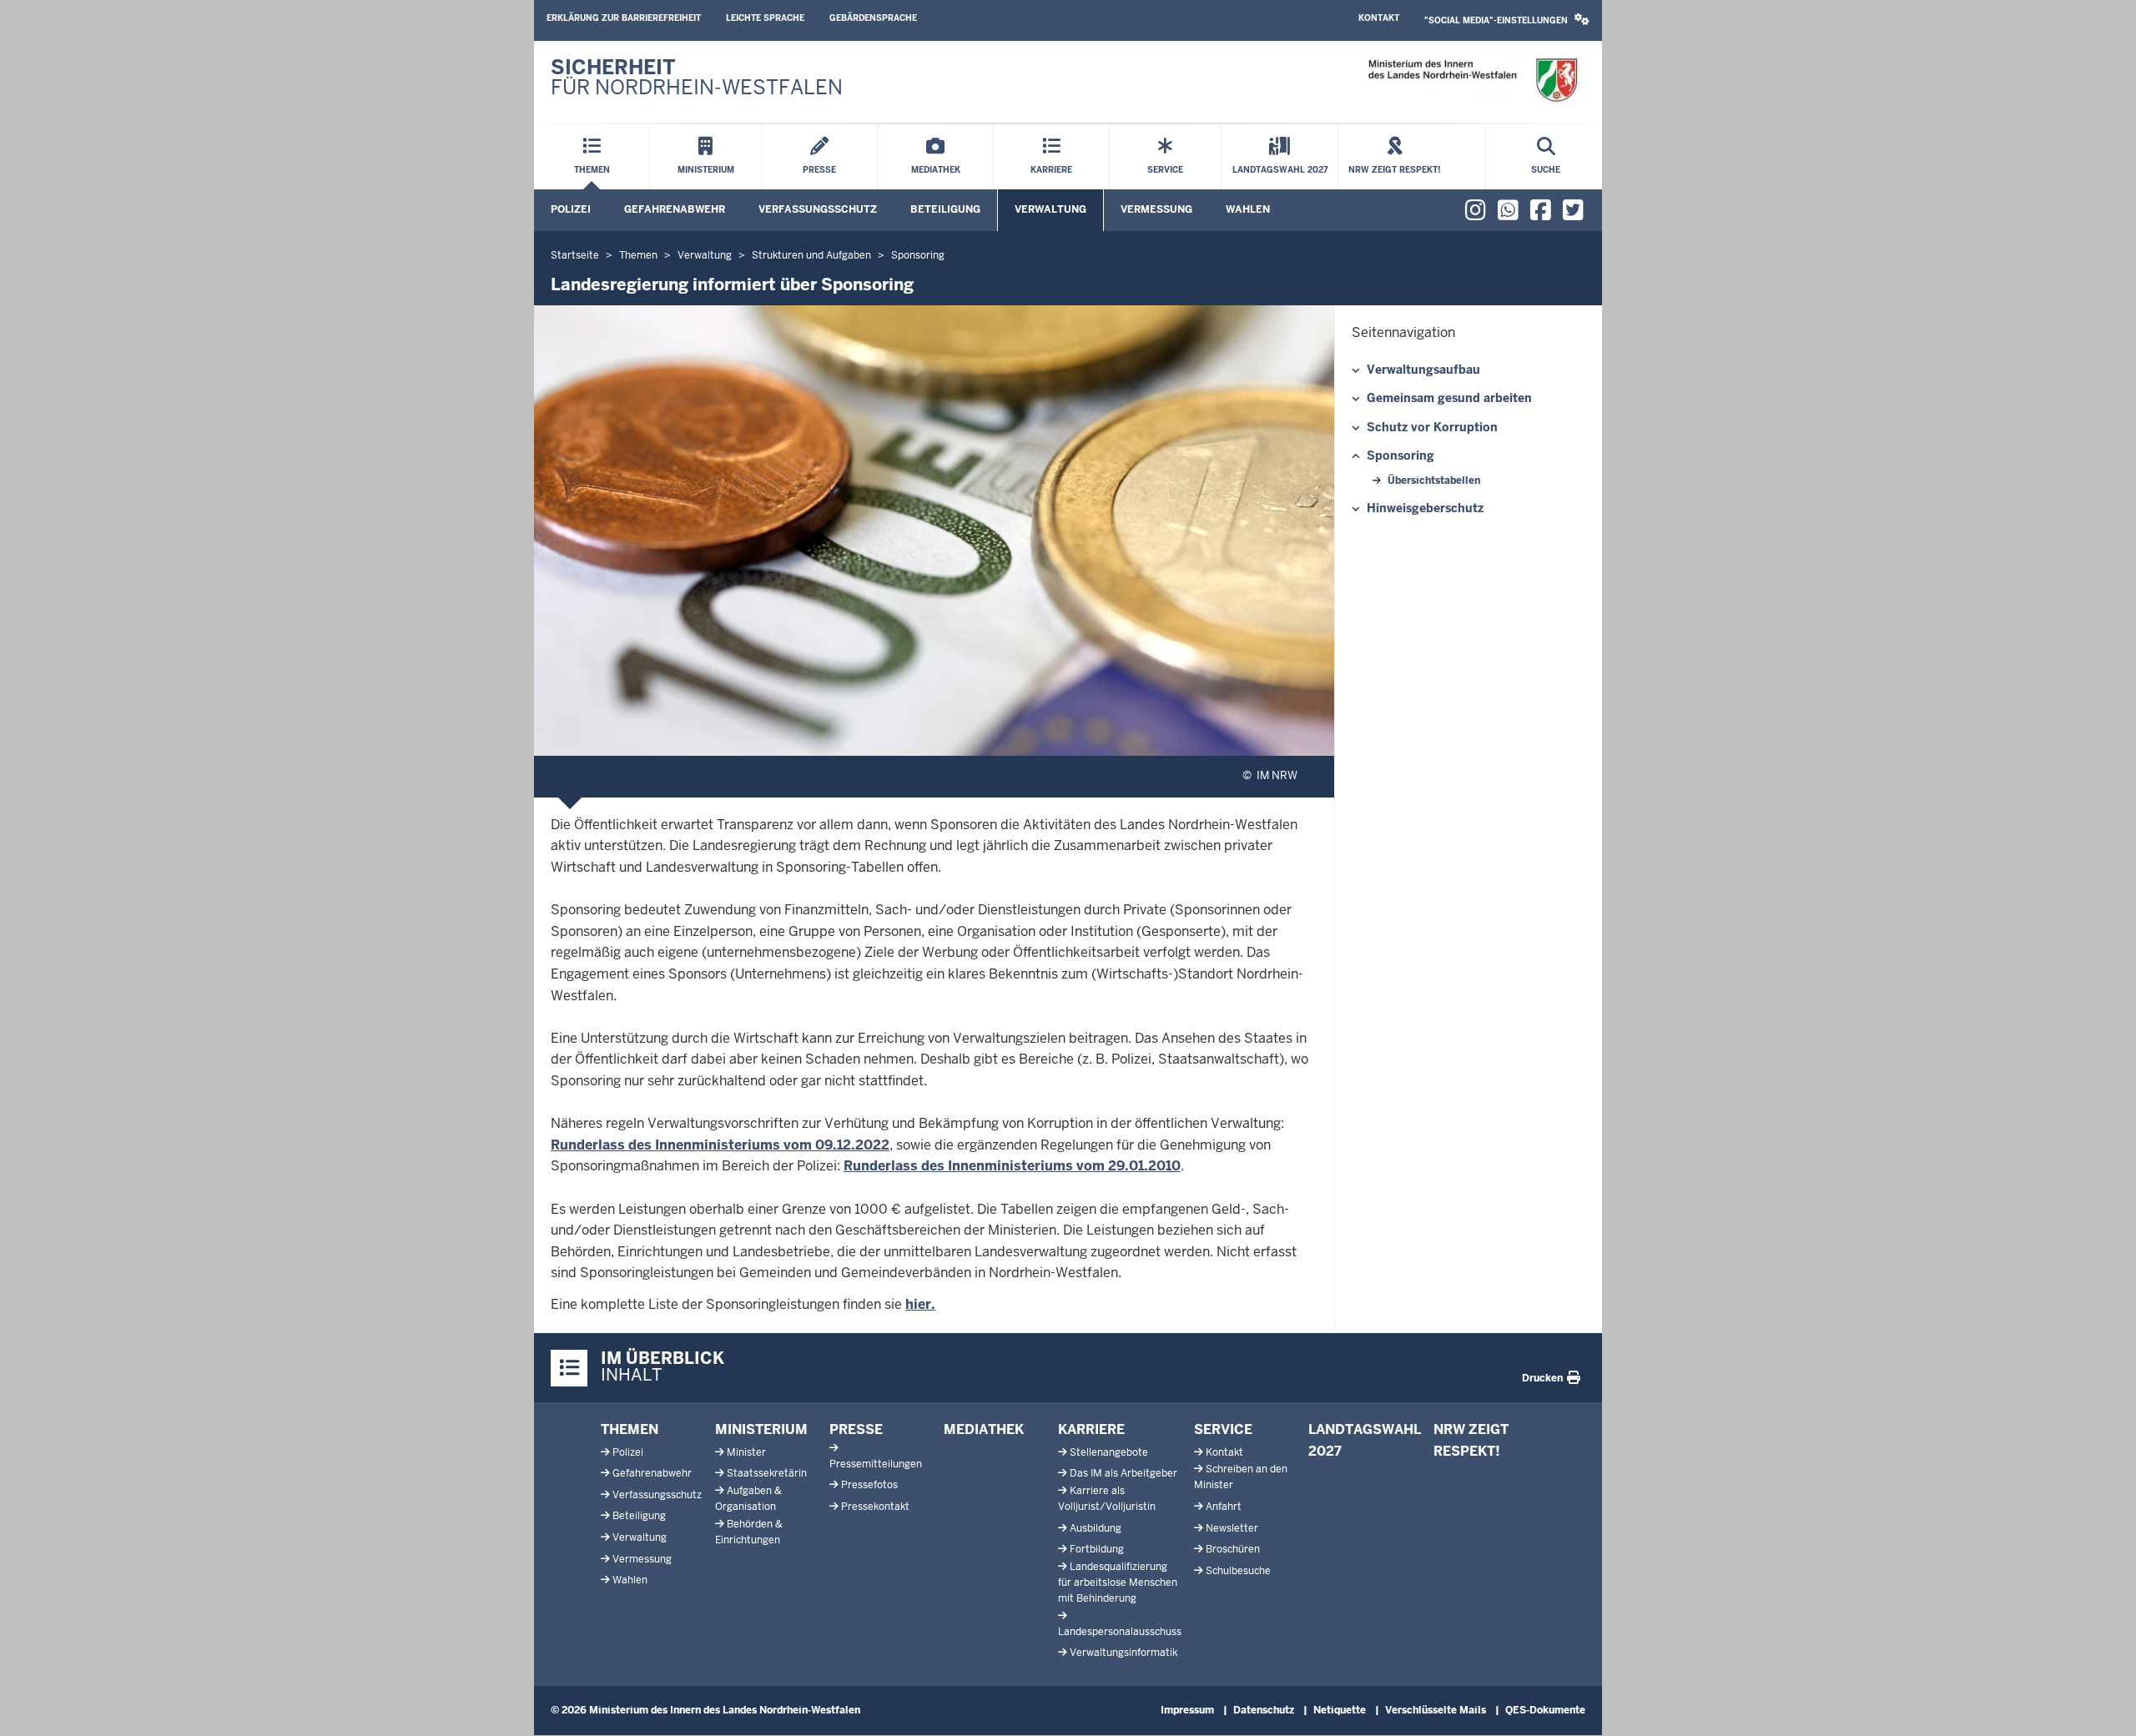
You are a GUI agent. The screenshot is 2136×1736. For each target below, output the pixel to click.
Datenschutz (1264, 1710)
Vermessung (1156, 209)
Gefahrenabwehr (675, 209)
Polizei (571, 209)
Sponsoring (1400, 455)
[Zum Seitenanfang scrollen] (2103, 1705)
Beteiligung (945, 209)
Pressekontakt (875, 1507)
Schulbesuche (1238, 1571)
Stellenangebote (1109, 1452)
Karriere (1091, 1429)
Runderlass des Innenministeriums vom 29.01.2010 (1012, 1166)
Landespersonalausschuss (1120, 1632)
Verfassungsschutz (818, 209)
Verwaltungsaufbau (1423, 370)
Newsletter (1232, 1528)
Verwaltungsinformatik (1123, 1653)
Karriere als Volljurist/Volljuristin (1107, 1499)
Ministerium (761, 1429)
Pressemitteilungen (876, 1464)
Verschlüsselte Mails (1436, 1710)
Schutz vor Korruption (1432, 427)
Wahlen (1248, 209)
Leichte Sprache (765, 18)
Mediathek (984, 1429)
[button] (1507, 20)
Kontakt (1379, 18)
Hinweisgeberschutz (1425, 508)
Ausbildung (1096, 1528)
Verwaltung (1050, 209)
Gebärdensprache (873, 18)
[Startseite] (1472, 81)
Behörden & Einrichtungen (749, 1532)
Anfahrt (1224, 1507)
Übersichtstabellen (1434, 481)
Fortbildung (1097, 1549)
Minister (746, 1452)
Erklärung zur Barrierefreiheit (624, 18)
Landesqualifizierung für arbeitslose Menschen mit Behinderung (1118, 1583)
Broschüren (1233, 1549)
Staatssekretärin (767, 1473)
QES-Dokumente (1545, 1710)
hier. (920, 1304)
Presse (856, 1429)
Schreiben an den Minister (1241, 1477)
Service (1223, 1429)
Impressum (1187, 1710)
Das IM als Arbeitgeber (1123, 1473)
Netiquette (1340, 1710)
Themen (630, 1429)
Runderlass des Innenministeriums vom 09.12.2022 (720, 1145)
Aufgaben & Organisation (748, 1499)
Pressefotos (869, 1485)
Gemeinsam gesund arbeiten (1449, 398)
